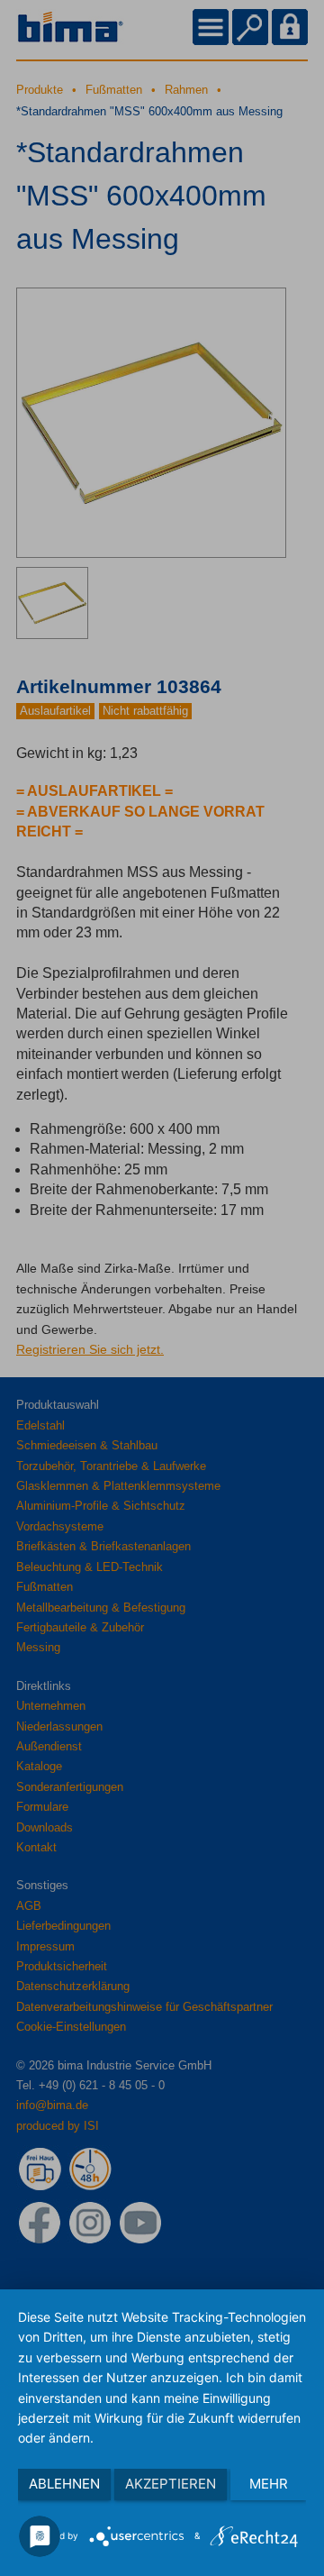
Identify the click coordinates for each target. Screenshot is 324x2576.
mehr (269, 2484)
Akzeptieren (171, 2484)
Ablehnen (64, 2484)
